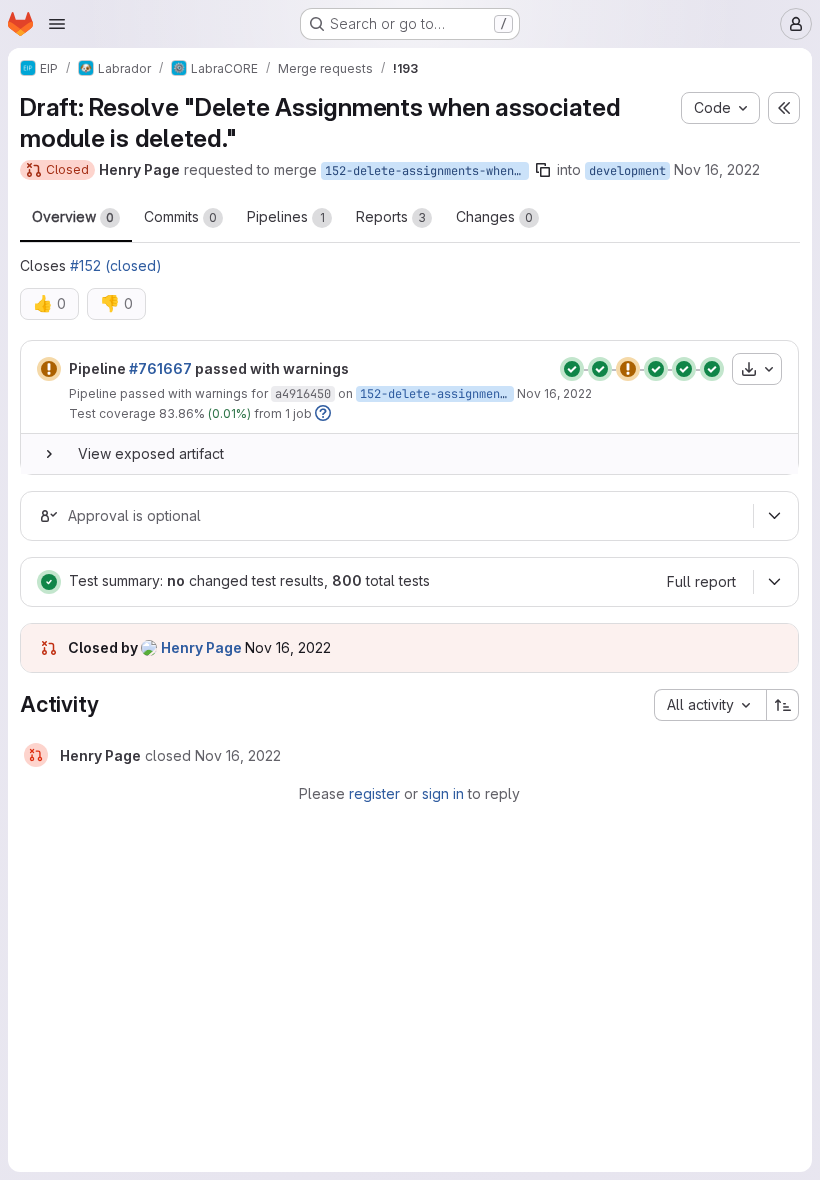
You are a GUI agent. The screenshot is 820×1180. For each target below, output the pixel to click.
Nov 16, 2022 (717, 169)
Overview (73, 216)
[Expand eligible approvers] (774, 516)
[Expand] (49, 454)
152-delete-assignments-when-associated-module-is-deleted (427, 171)
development (627, 171)
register (374, 793)
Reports (391, 216)
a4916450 (303, 394)
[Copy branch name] (543, 170)
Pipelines (286, 216)
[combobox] (710, 705)
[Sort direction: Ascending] (783, 705)
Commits (180, 216)
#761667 (160, 368)
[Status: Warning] (49, 369)
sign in (443, 793)
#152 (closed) (116, 265)
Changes (494, 216)
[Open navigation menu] (57, 24)
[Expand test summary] (774, 582)
